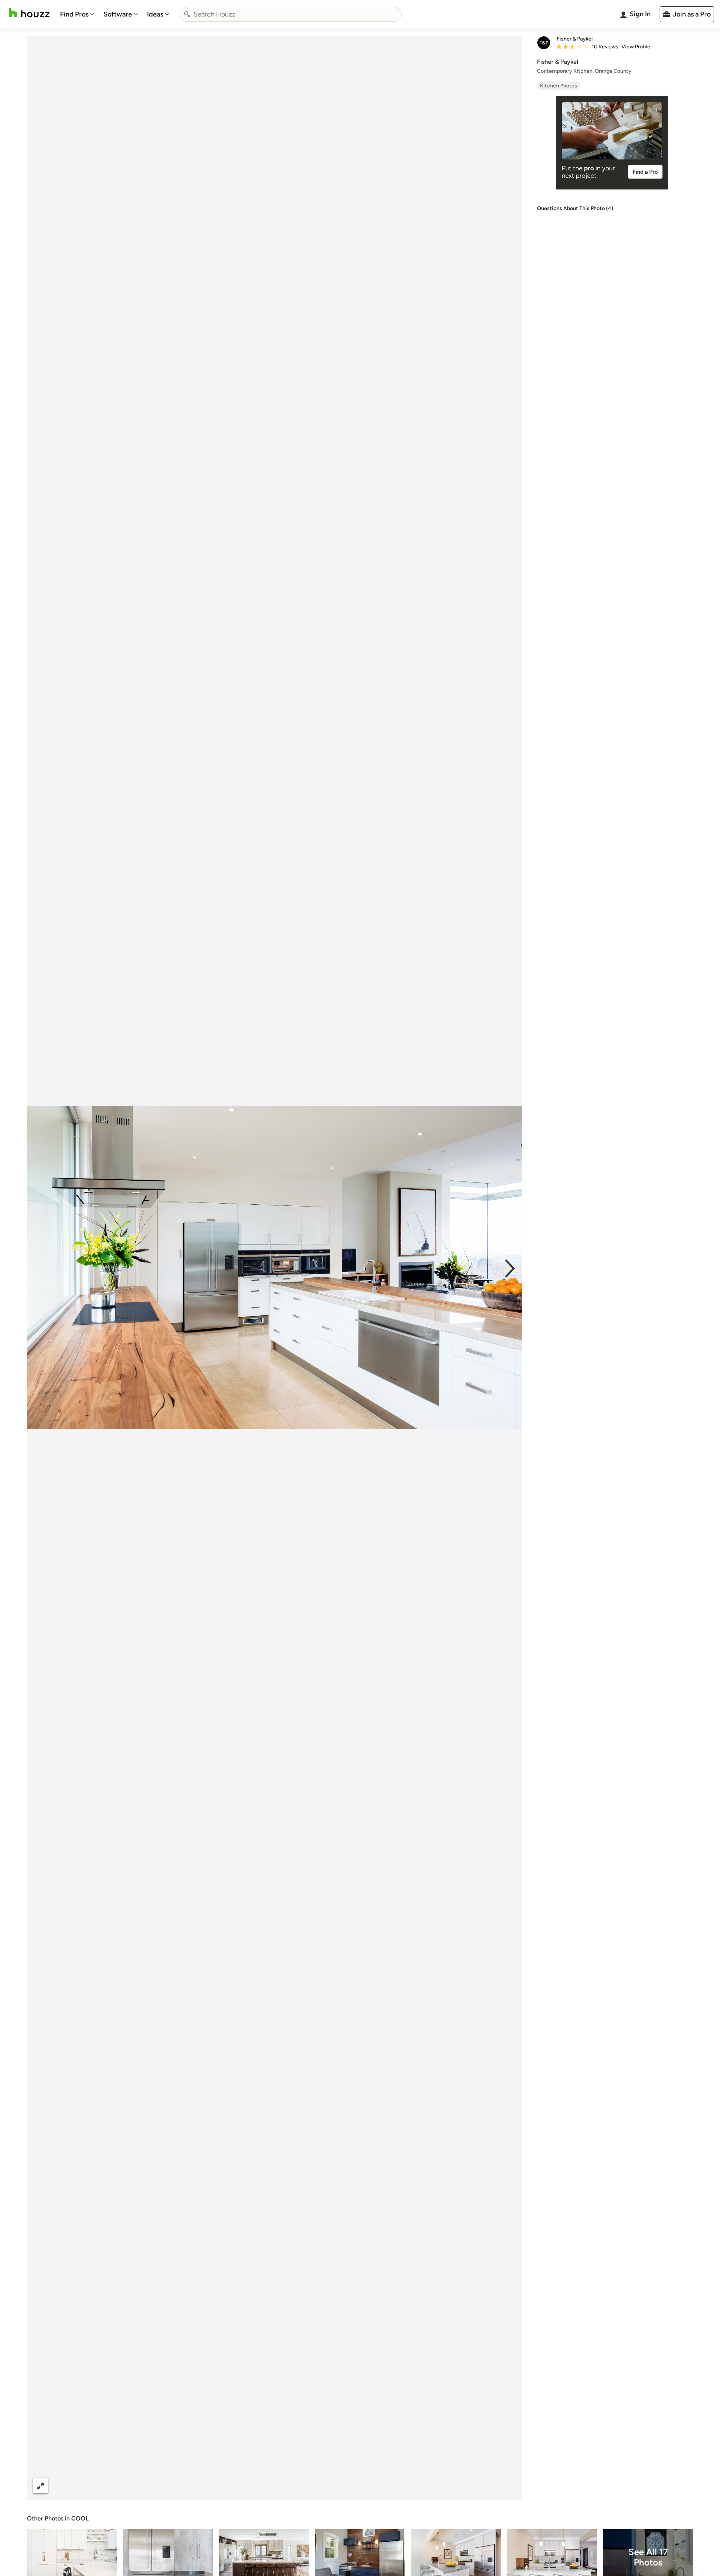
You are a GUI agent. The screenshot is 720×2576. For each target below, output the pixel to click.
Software (118, 14)
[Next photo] (510, 1268)
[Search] (187, 14)
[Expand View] (40, 2485)
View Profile (636, 47)
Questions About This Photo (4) (575, 208)
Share (260, 2485)
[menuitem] (77, 14)
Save (299, 2485)
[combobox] (291, 14)
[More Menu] (508, 2486)
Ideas (155, 14)
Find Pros (74, 14)
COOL (80, 2518)
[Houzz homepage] (29, 13)
